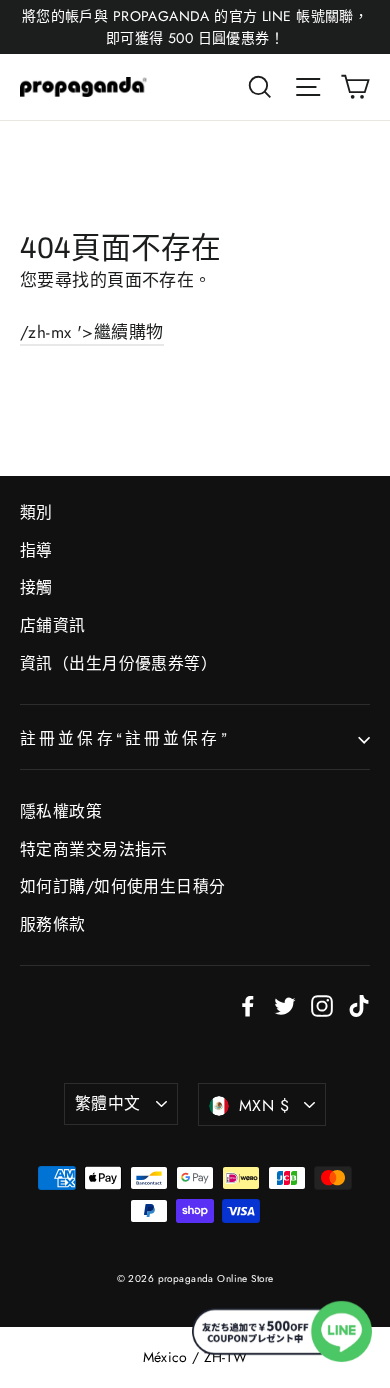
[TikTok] (359, 1004)
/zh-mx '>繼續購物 (92, 332)
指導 (36, 550)
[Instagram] (322, 1004)
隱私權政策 (61, 811)
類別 (36, 512)
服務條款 (53, 924)
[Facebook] (248, 1004)
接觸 (36, 587)
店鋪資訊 (53, 625)
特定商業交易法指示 (94, 849)
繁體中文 (108, 1103)
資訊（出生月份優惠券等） (118, 663)
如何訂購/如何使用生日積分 (123, 886)
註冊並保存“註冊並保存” (125, 738)
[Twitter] (285, 1004)
